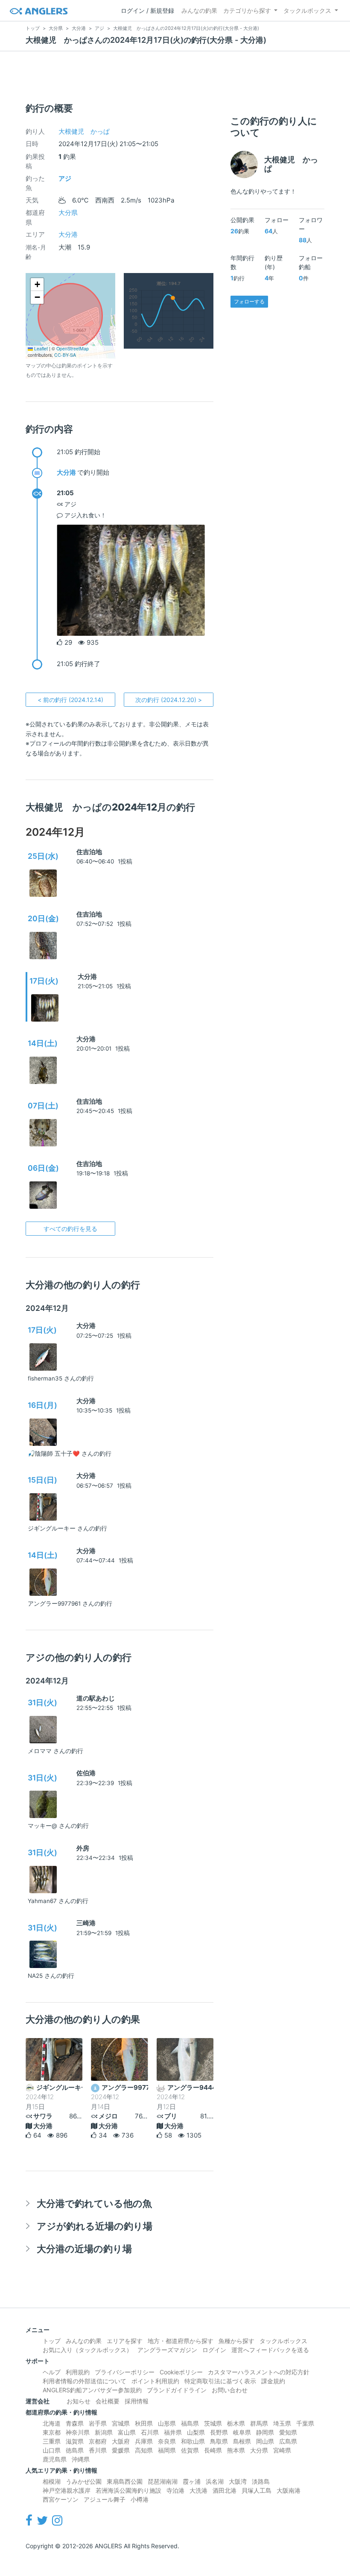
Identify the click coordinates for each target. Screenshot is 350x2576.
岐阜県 (242, 2432)
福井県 (173, 2432)
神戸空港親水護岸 (67, 2490)
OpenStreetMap (73, 348)
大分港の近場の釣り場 (84, 2248)
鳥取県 (219, 2441)
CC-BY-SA (65, 355)
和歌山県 (193, 2441)
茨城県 (213, 2423)
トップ (52, 2341)
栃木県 (236, 2423)
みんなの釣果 (199, 10)
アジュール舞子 (105, 2499)
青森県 (75, 2423)
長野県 (219, 2432)
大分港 (68, 234)
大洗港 (198, 2490)
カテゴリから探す (247, 10)
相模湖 (52, 2481)
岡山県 (265, 2441)
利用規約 (78, 2372)
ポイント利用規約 (155, 2381)
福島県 (190, 2423)
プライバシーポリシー (125, 2372)
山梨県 (196, 2432)
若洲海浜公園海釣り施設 (128, 2490)
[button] (37, 285)
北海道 (52, 2423)
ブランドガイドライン (177, 2390)
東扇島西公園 (125, 2481)
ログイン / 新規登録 (147, 10)
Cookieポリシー (181, 2372)
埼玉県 (282, 2423)
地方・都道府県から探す (181, 2341)
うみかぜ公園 (84, 2481)
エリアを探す (125, 2341)
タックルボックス (307, 10)
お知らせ (79, 2401)
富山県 (127, 2432)
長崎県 (213, 2450)
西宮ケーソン (61, 2499)
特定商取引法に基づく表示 (220, 2381)
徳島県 (75, 2450)
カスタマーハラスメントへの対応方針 (259, 2372)
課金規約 (273, 2381)
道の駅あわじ (96, 1698)
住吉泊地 (89, 852)
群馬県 (259, 2423)
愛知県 (288, 2432)
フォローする (249, 301)
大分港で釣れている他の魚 (94, 2203)
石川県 (150, 2432)
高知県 (144, 2450)
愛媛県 (121, 2450)
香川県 (98, 2450)
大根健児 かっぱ (84, 131)
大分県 (68, 213)
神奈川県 (78, 2432)
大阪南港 (289, 2490)
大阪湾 (238, 2481)
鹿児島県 (55, 2459)
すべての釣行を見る (70, 1229)
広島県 (288, 2441)
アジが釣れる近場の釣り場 (95, 2226)
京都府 (98, 2441)
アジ (65, 178)
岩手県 (98, 2423)
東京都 (52, 2432)
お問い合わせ (230, 2390)
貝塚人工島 (257, 2490)
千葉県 (305, 2423)
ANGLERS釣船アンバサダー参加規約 (92, 2390)
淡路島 (261, 2481)
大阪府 (121, 2441)
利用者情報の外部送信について (85, 2381)
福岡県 (167, 2450)
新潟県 (104, 2432)
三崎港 (86, 1923)
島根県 (242, 2441)
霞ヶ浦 (192, 2481)
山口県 (52, 2450)
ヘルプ (52, 2372)
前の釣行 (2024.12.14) (70, 700)
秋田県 (144, 2423)
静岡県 (265, 2432)
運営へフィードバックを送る (270, 2350)
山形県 (167, 2423)
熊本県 (236, 2450)
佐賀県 (190, 2450)
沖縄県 (81, 2459)
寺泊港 (175, 2490)
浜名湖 (215, 2481)
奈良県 (167, 2441)
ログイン (214, 2350)
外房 (83, 1848)
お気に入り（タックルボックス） (87, 2350)
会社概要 (108, 2401)
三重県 (52, 2441)
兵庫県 (144, 2441)
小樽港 (140, 2499)
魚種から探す (236, 2341)
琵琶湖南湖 (163, 2481)
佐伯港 (86, 1773)
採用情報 (137, 2401)
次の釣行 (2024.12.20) (169, 700)
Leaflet (40, 348)
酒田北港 (225, 2490)
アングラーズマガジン (167, 2350)
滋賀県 (75, 2441)
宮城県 (121, 2423)
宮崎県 (282, 2450)
